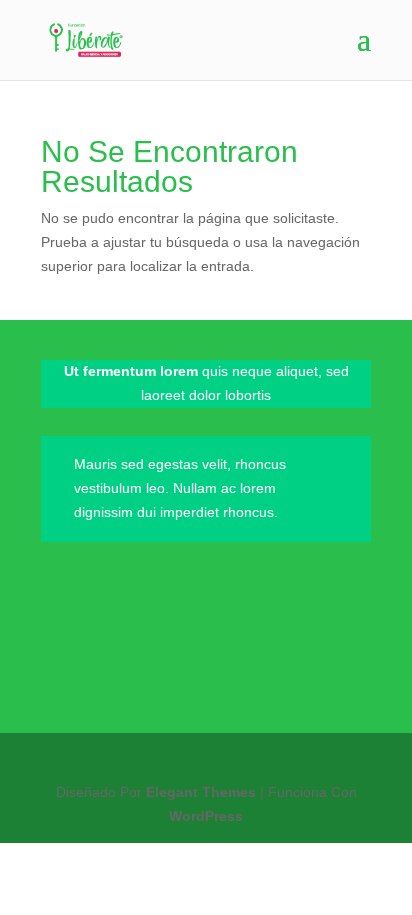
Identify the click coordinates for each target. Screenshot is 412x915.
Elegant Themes (201, 792)
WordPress (206, 816)
